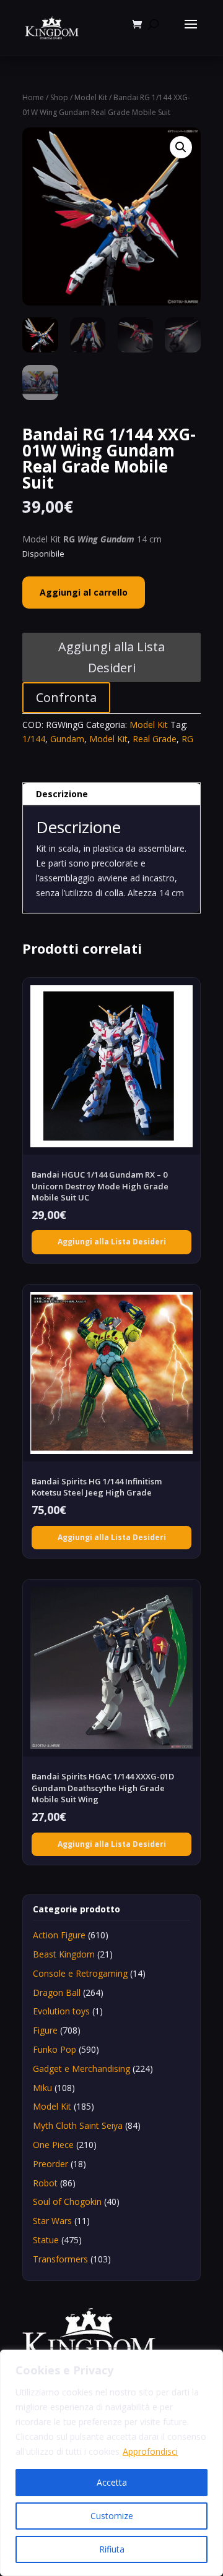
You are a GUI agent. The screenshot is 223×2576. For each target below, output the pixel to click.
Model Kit (91, 97)
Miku (42, 2088)
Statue (46, 2240)
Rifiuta (112, 2549)
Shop (59, 97)
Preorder (50, 2164)
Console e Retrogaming (80, 1973)
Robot (45, 2183)
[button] (181, 147)
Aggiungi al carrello (84, 592)
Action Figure (59, 1935)
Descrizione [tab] (62, 794)
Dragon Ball (57, 1992)
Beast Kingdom (64, 1954)
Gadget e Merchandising (81, 2069)
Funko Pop (55, 2049)
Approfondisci (150, 2451)
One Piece (53, 2145)
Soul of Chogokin (67, 2202)
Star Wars (52, 2221)
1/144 (34, 739)
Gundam (67, 739)
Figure (45, 2030)
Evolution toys (61, 2011)
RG (187, 739)
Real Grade (155, 739)
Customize (112, 2516)
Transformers (60, 2259)
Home (33, 97)
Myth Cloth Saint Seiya (78, 2125)
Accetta (112, 2482)
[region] (111, 2463)
